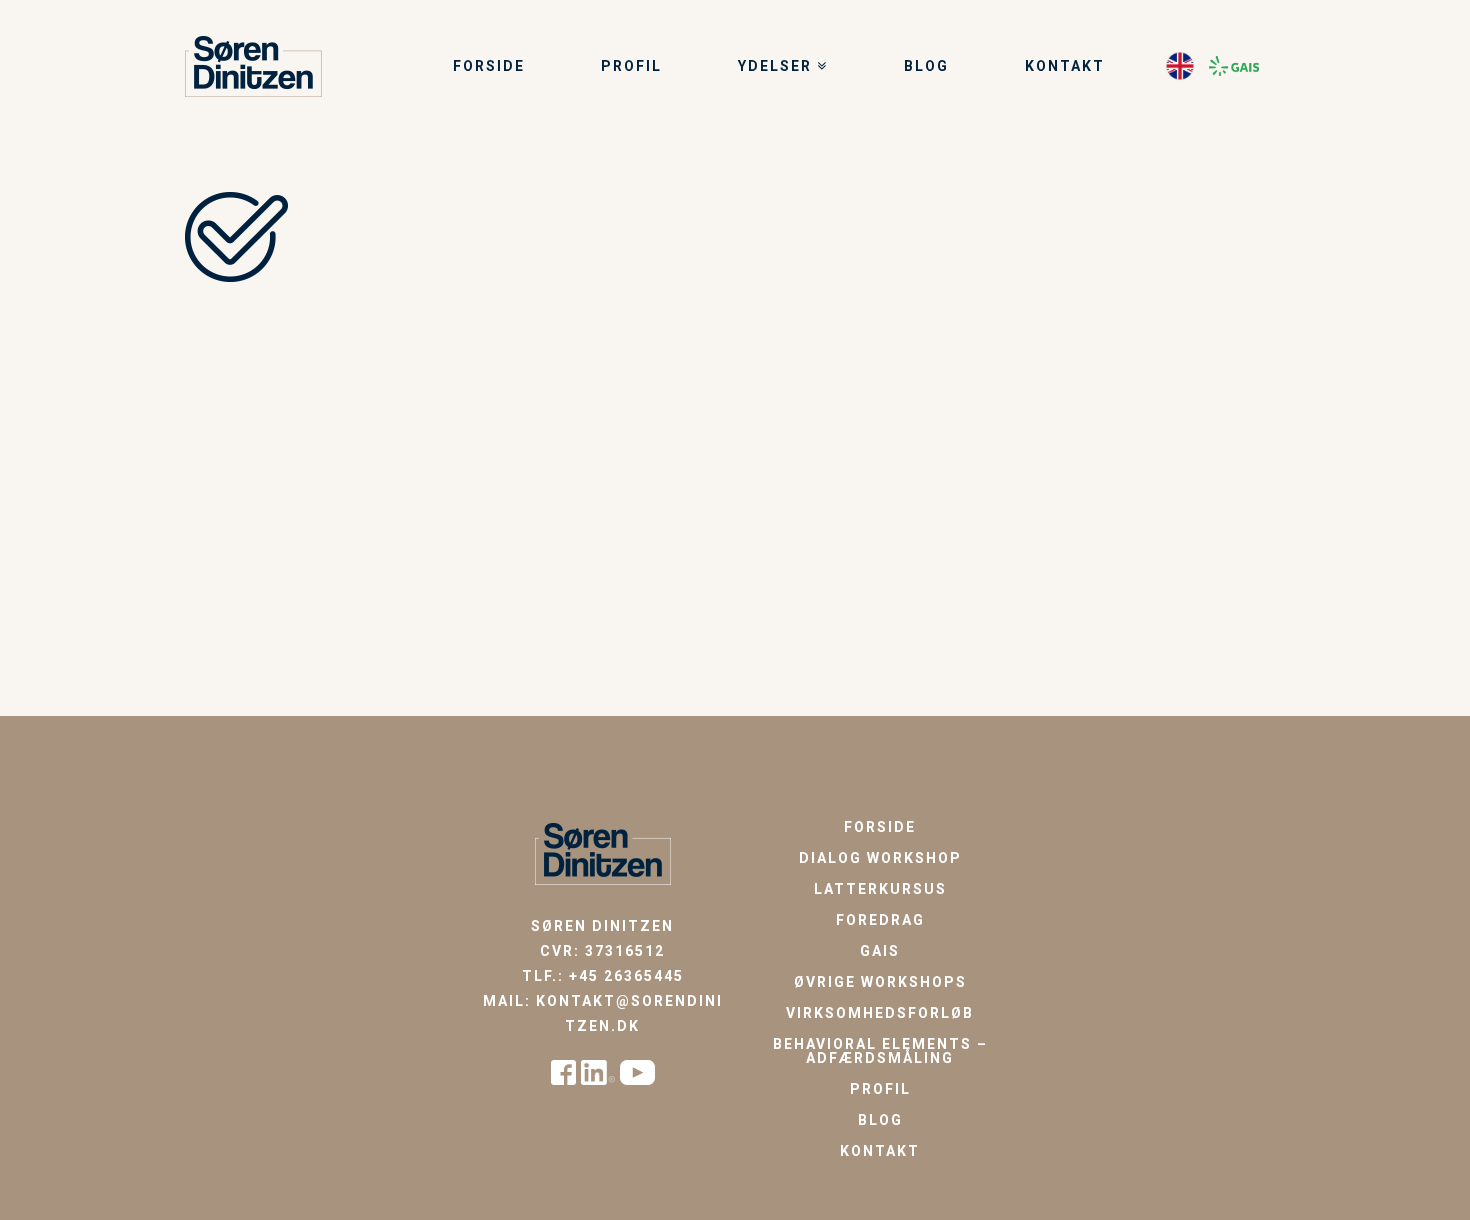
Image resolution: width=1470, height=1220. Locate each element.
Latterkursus (880, 889)
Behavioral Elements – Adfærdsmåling (880, 1051)
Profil (880, 1089)
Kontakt (880, 1151)
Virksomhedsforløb (880, 1013)
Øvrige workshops (880, 982)
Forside (880, 827)
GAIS (880, 951)
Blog (880, 1120)
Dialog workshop (880, 858)
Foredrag (880, 920)
